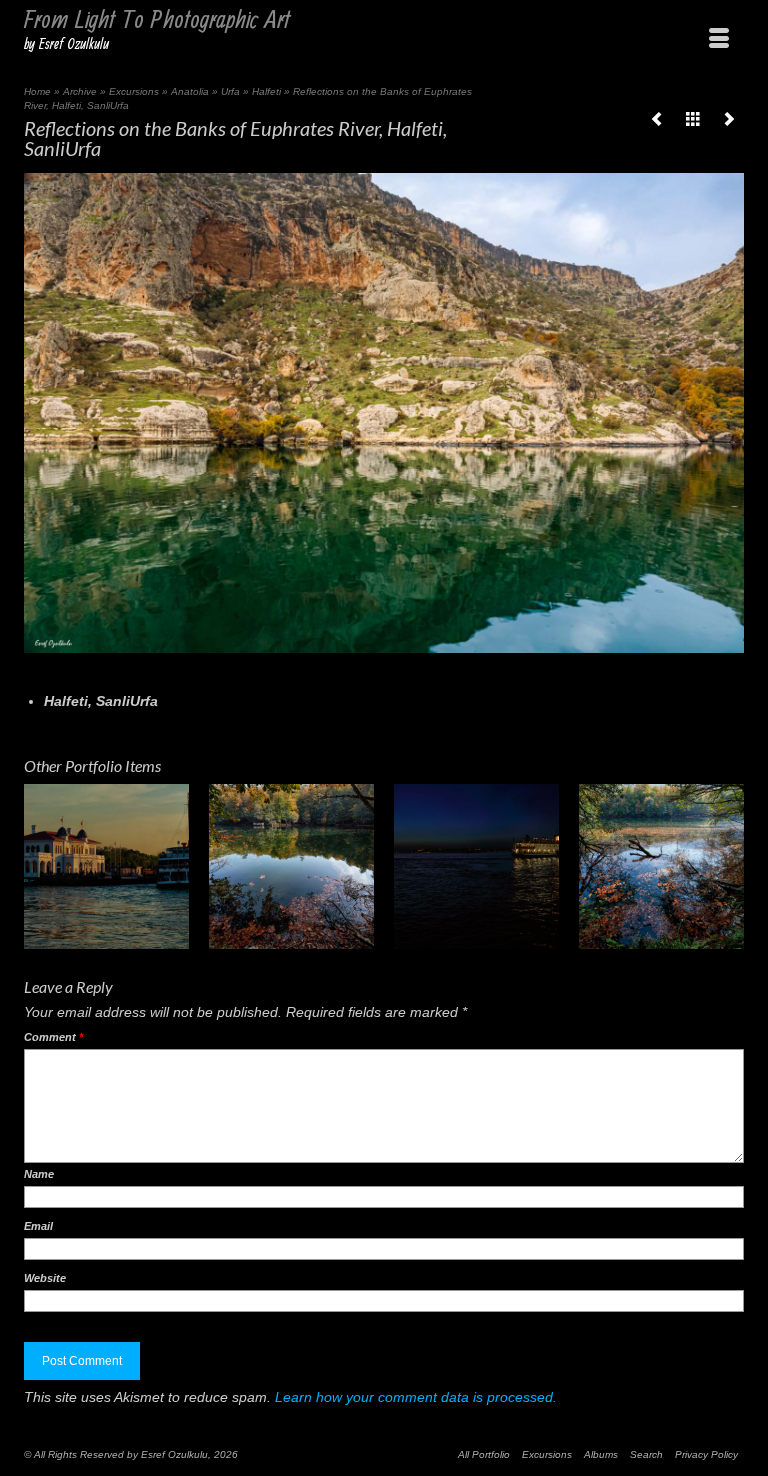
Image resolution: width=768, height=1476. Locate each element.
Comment (53, 1037)
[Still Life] (291, 866)
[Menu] (719, 39)
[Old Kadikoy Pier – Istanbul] (106, 866)
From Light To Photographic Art (157, 20)
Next (726, 866)
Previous (41, 866)
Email (38, 1226)
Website (45, 1278)
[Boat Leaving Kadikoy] (476, 866)
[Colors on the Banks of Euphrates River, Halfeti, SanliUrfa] (729, 119)
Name (39, 1174)
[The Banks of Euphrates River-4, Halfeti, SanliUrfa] (657, 119)
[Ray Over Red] (661, 866)
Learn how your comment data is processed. (416, 1397)
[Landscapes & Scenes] (693, 119)
